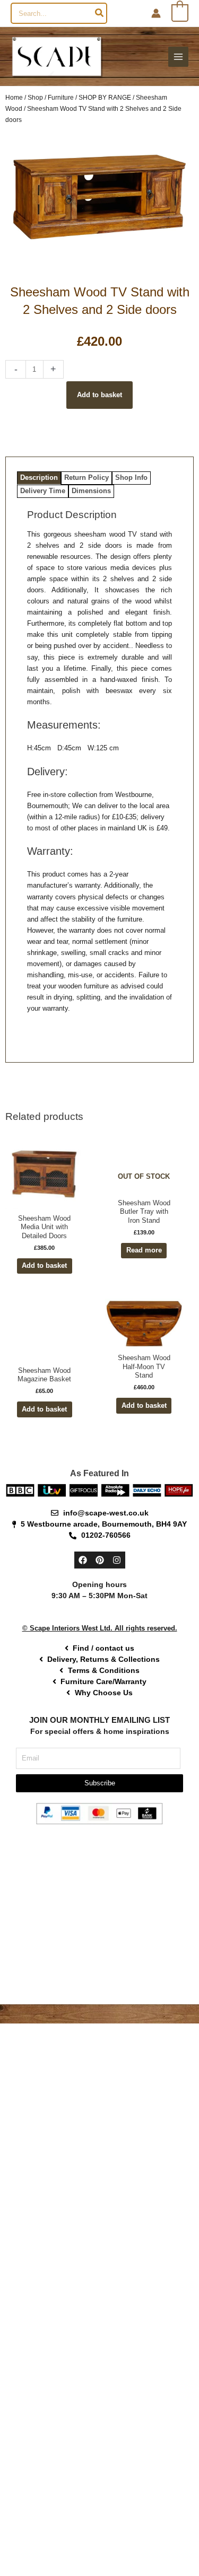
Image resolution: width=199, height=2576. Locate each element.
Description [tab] (39, 477)
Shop (35, 97)
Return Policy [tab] (86, 477)
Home (14, 97)
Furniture (61, 97)
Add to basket (99, 395)
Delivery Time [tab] (43, 491)
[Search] (100, 13)
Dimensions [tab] (91, 491)
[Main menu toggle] (178, 57)
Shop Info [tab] (131, 477)
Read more (144, 1250)
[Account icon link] (156, 13)
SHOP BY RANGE (105, 97)
